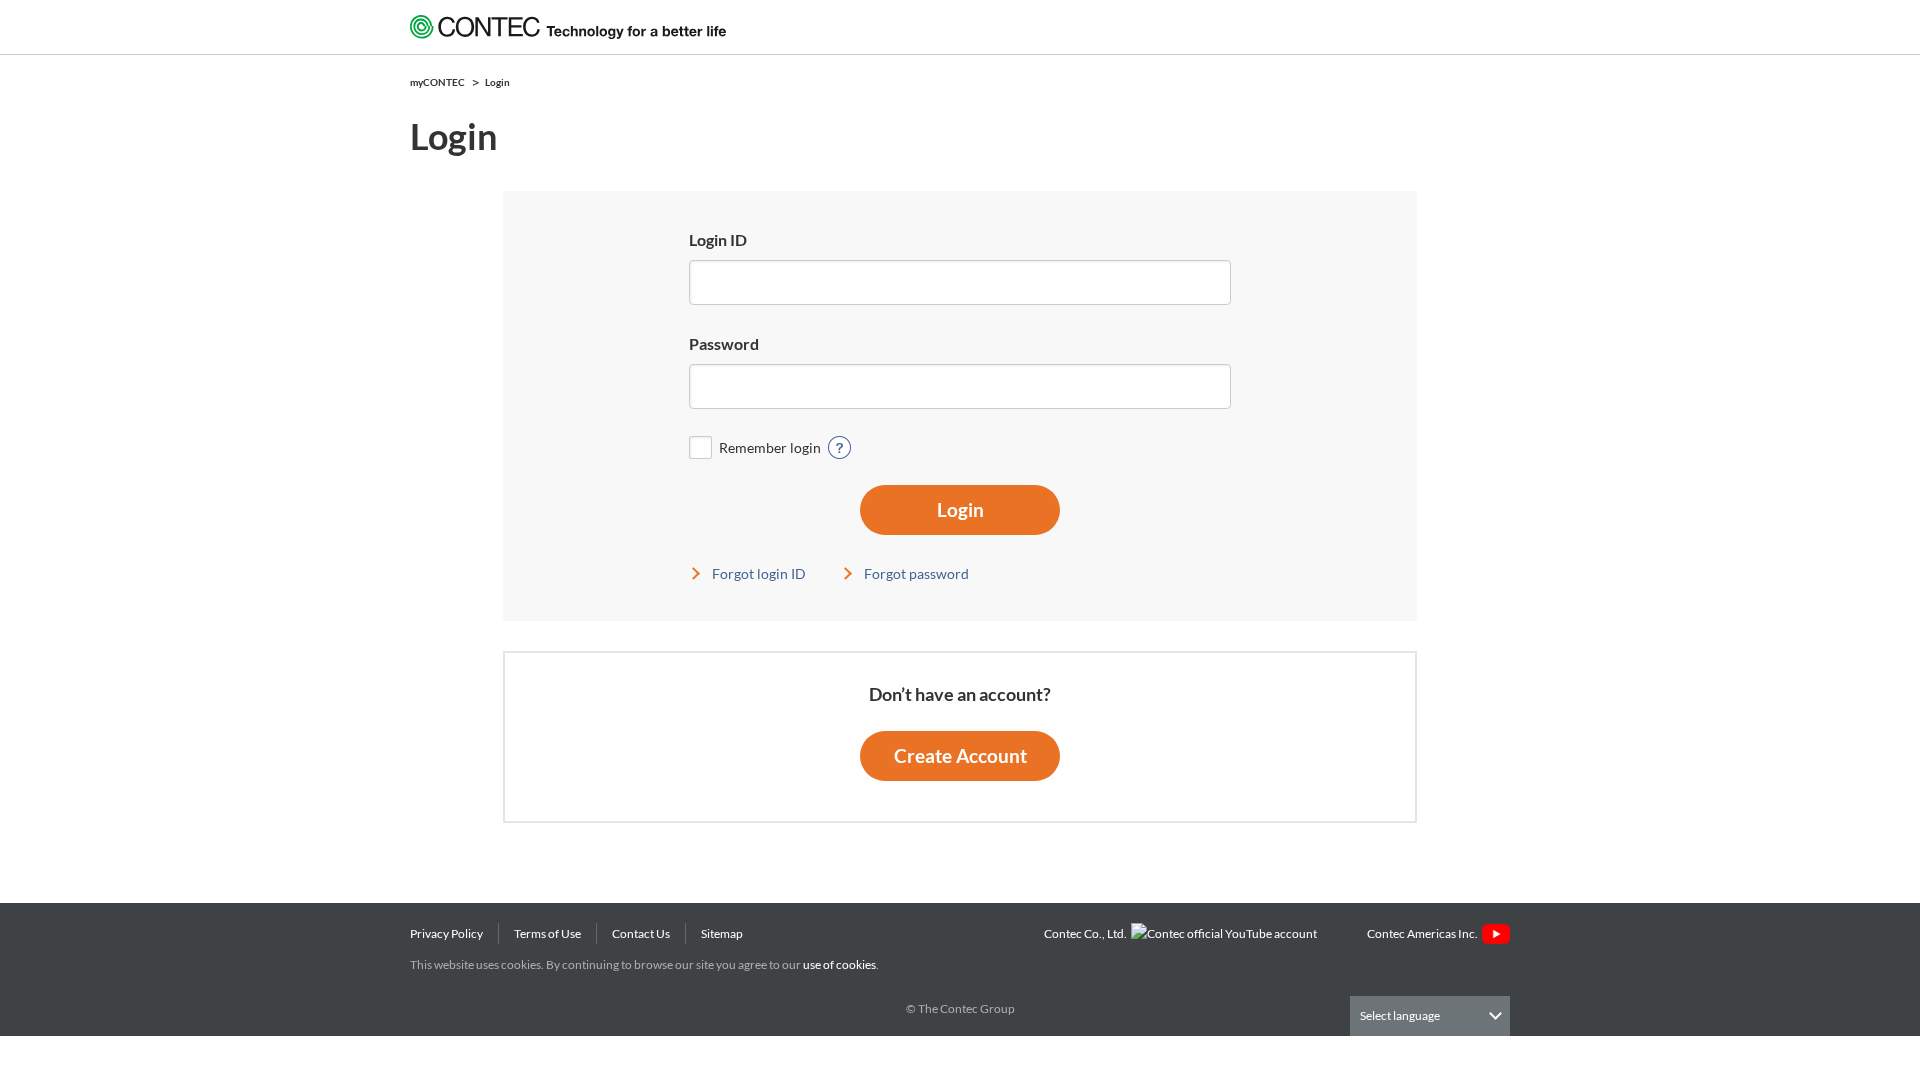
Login (960, 509)
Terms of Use (547, 933)
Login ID (718, 239)
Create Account (960, 755)
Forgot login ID (759, 573)
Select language (1400, 1015)
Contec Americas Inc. (1424, 933)
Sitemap (722, 933)
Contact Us (641, 933)
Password (724, 343)
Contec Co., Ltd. (1087, 933)
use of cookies (839, 964)
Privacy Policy (446, 933)
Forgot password (916, 573)
